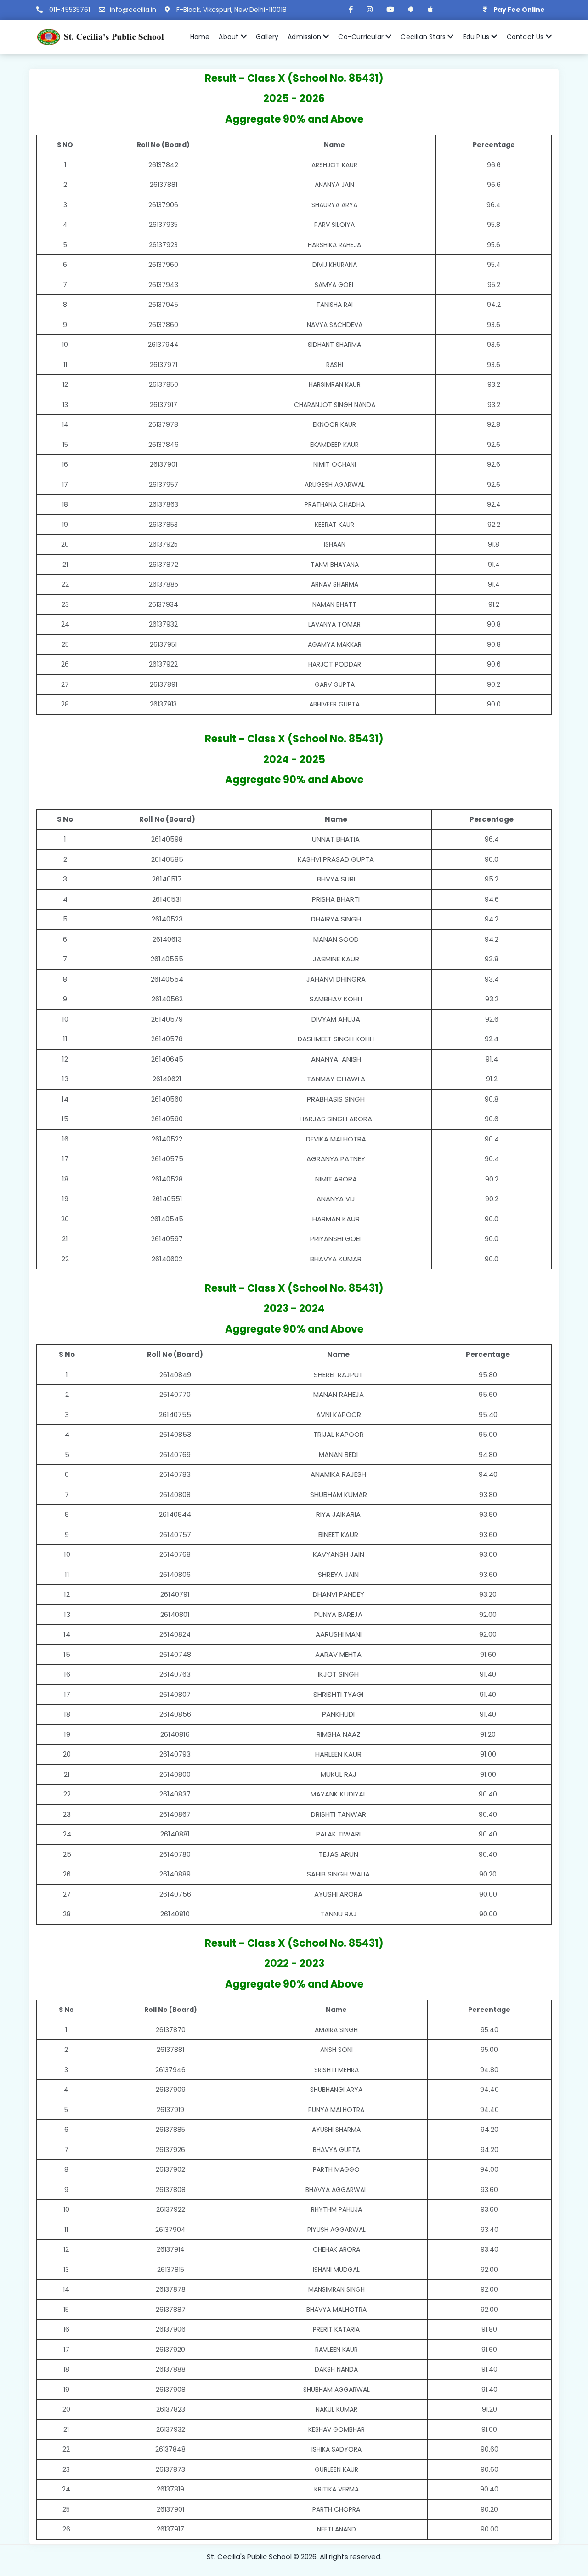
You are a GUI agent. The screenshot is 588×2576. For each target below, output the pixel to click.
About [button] (229, 37)
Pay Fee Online (519, 10)
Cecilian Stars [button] (424, 37)
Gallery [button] (267, 37)
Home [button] (200, 37)
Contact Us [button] (526, 37)
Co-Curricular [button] (362, 37)
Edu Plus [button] (477, 37)
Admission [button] (305, 37)
